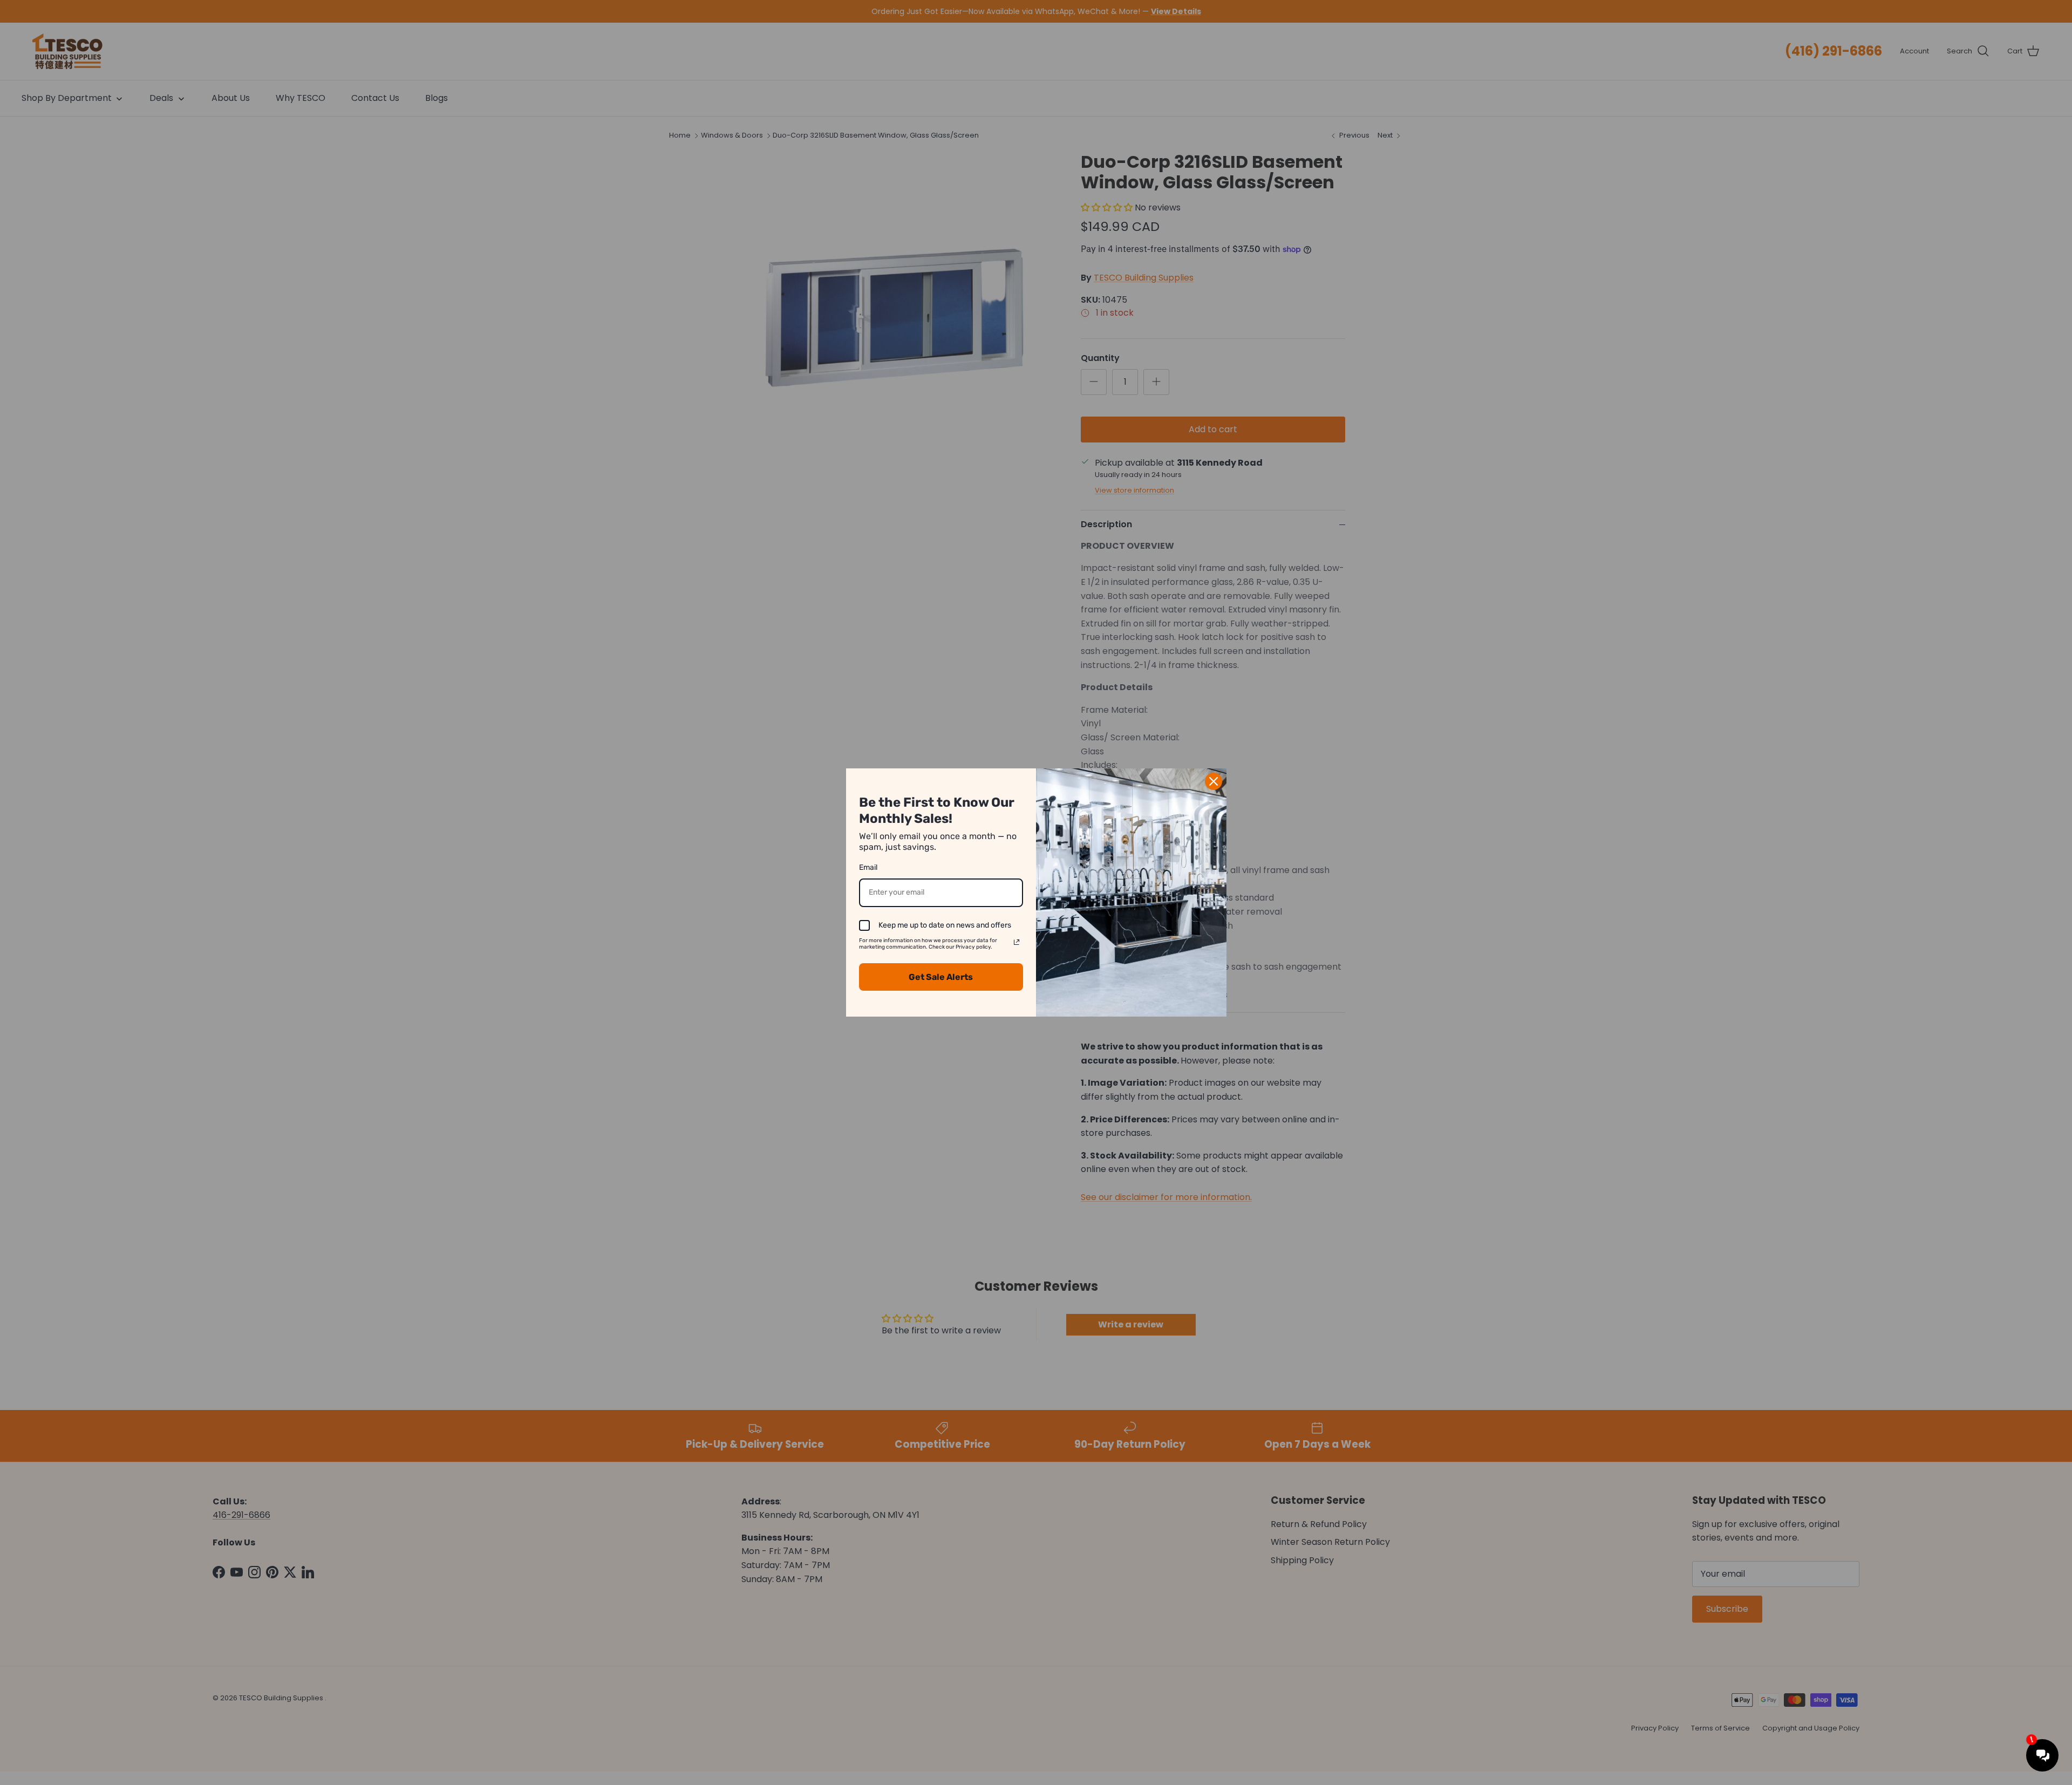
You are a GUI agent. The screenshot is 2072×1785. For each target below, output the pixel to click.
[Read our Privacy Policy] (1017, 942)
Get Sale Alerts (941, 977)
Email (868, 867)
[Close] (1214, 781)
